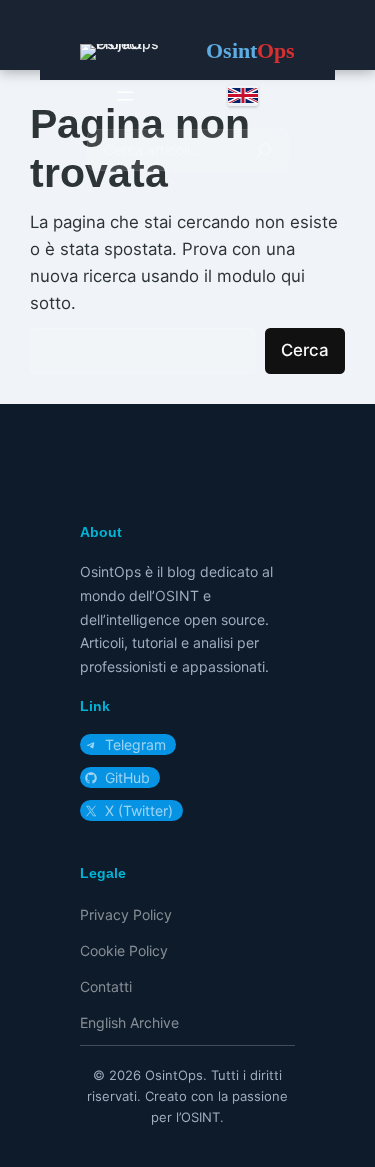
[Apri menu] (125, 96)
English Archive (129, 1022)
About (101, 532)
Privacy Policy (126, 914)
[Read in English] (243, 95)
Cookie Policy (124, 950)
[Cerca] (264, 150)
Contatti (106, 986)
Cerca (305, 350)
